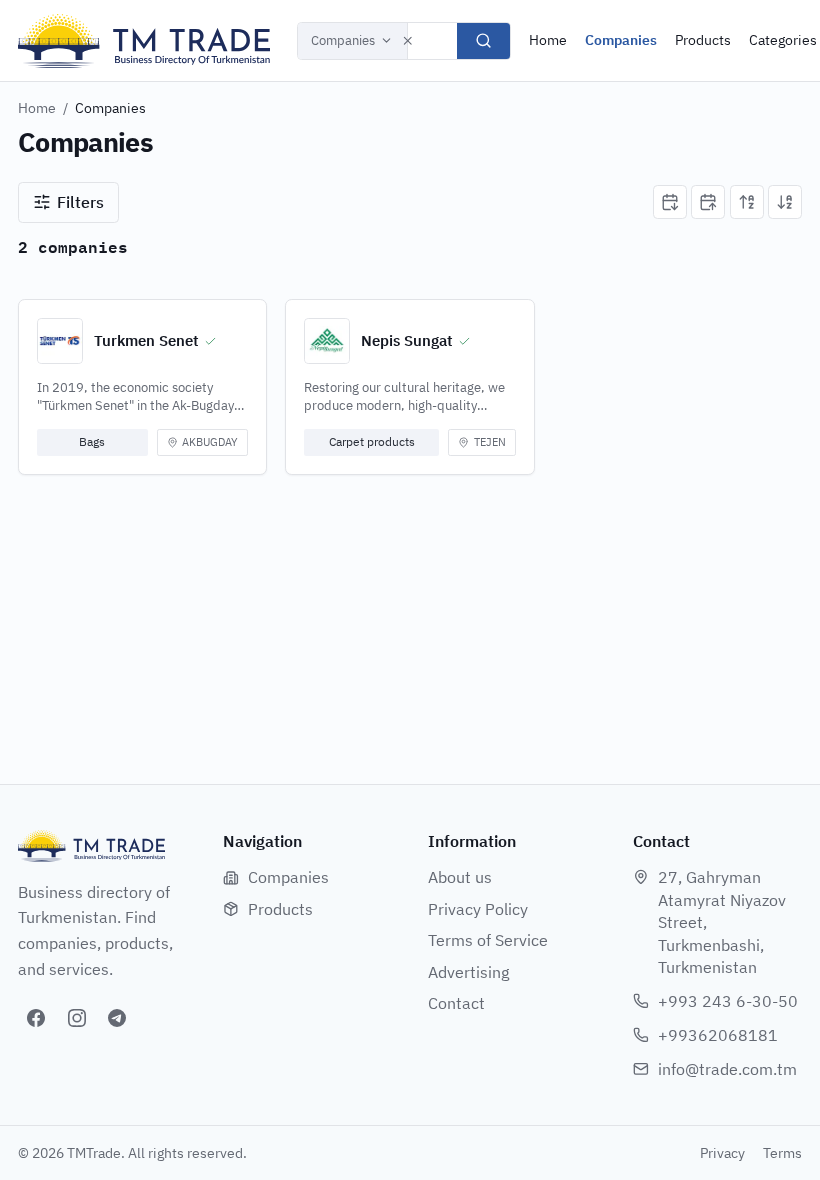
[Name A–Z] (747, 202)
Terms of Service (488, 940)
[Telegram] (117, 1018)
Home (548, 40)
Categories (783, 40)
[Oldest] (708, 202)
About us (460, 877)
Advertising (468, 972)
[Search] (483, 41)
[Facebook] (36, 1018)
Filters (80, 202)
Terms (782, 1153)
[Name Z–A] (785, 202)
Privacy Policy (478, 909)
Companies (343, 40)
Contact (456, 1003)
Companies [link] (110, 108)
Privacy (722, 1153)
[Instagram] (77, 1018)
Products (703, 40)
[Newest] (670, 202)
